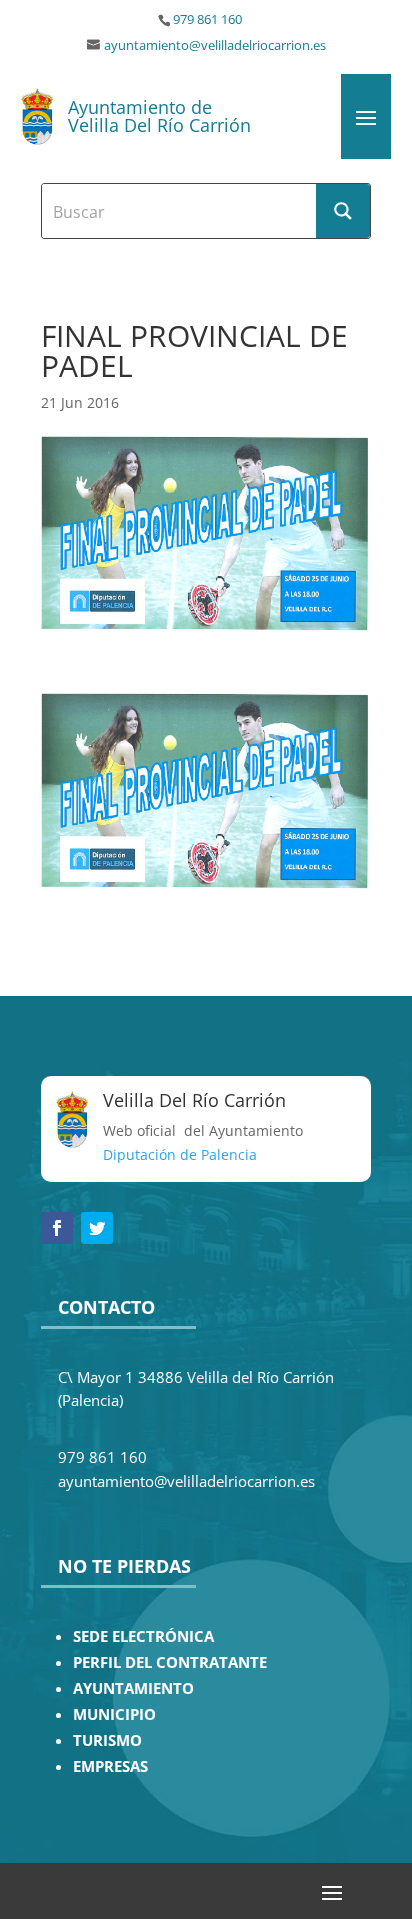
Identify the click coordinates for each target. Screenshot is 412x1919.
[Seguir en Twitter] (97, 1228)
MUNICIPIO (114, 1714)
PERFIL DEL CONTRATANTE (170, 1662)
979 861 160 (207, 19)
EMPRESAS (110, 1766)
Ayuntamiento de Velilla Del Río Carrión (159, 116)
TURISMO (107, 1740)
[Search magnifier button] (343, 211)
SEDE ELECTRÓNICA (143, 1636)
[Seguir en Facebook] (57, 1228)
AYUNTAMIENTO (133, 1688)
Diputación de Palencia (180, 1154)
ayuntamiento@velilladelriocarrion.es (215, 45)
